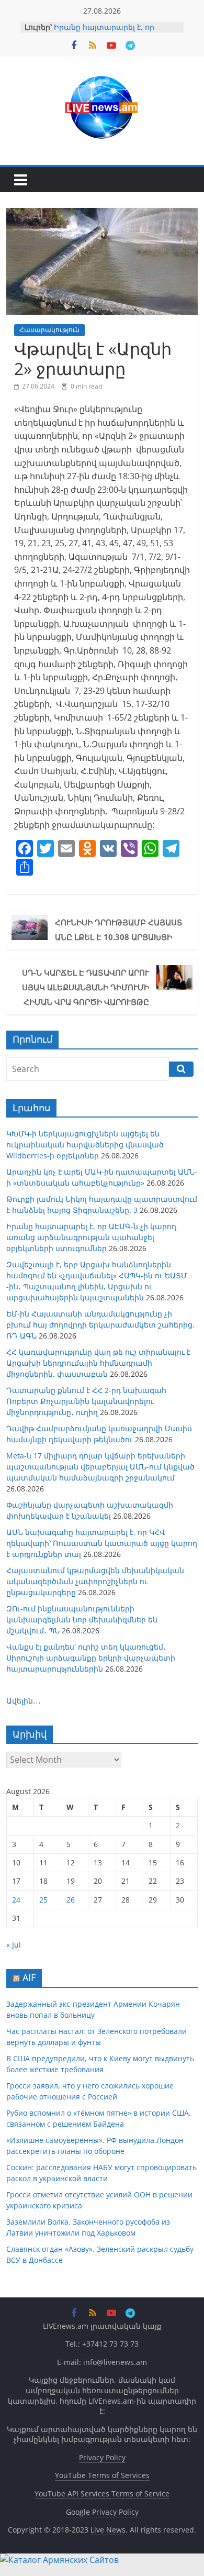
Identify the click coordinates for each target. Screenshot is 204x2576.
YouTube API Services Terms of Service (102, 2494)
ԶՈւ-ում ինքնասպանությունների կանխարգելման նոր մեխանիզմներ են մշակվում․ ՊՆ (82, 1619)
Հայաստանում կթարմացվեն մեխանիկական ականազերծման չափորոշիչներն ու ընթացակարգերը (95, 1581)
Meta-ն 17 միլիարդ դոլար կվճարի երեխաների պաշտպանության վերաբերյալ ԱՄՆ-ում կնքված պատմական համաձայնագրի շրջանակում (100, 1467)
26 (71, 1900)
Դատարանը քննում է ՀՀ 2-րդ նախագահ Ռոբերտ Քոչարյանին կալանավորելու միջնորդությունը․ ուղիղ (86, 1401)
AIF (29, 1977)
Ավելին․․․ (24, 1701)
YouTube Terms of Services (102, 2475)
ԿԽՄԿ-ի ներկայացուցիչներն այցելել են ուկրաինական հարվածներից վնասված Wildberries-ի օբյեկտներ (85, 1145)
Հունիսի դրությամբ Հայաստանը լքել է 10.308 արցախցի (119, 930)
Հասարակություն (49, 330)
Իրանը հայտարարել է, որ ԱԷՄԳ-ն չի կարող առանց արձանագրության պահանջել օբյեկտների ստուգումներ (91, 1237)
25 (43, 1900)
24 (16, 1900)
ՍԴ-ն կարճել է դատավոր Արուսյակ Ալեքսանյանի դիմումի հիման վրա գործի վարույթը (86, 987)
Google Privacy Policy (102, 2512)
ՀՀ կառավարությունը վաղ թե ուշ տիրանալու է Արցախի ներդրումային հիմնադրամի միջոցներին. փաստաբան (98, 1363)
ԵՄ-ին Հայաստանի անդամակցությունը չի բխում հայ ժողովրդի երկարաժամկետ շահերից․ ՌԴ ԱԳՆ (101, 1325)
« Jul (14, 1945)
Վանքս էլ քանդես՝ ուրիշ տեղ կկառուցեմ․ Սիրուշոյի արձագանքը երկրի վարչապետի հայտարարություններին (91, 1658)
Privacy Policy (102, 2457)
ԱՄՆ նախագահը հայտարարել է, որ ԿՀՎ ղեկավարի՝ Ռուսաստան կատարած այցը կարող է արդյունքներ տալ (102, 1543)
